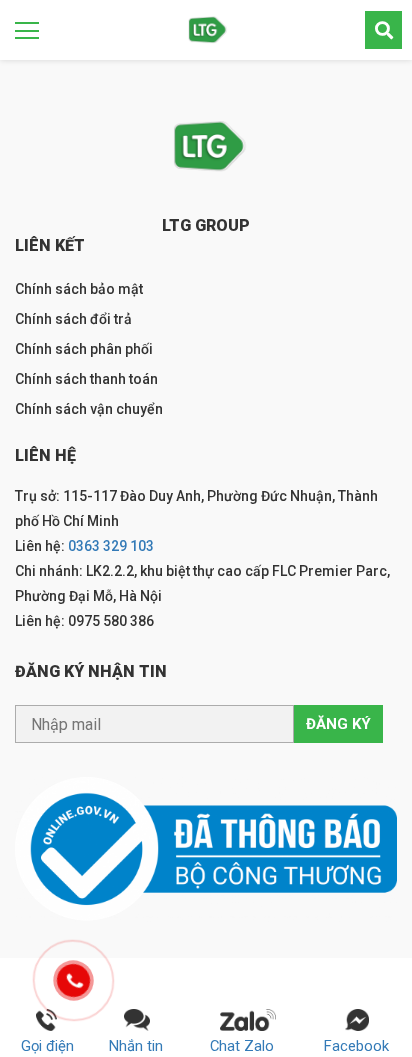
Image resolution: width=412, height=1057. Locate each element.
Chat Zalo (248, 1046)
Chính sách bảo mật (79, 289)
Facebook (356, 1046)
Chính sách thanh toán (86, 379)
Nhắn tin (136, 1046)
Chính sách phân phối (84, 349)
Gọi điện (47, 1046)
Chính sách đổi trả (73, 319)
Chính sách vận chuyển (89, 409)
